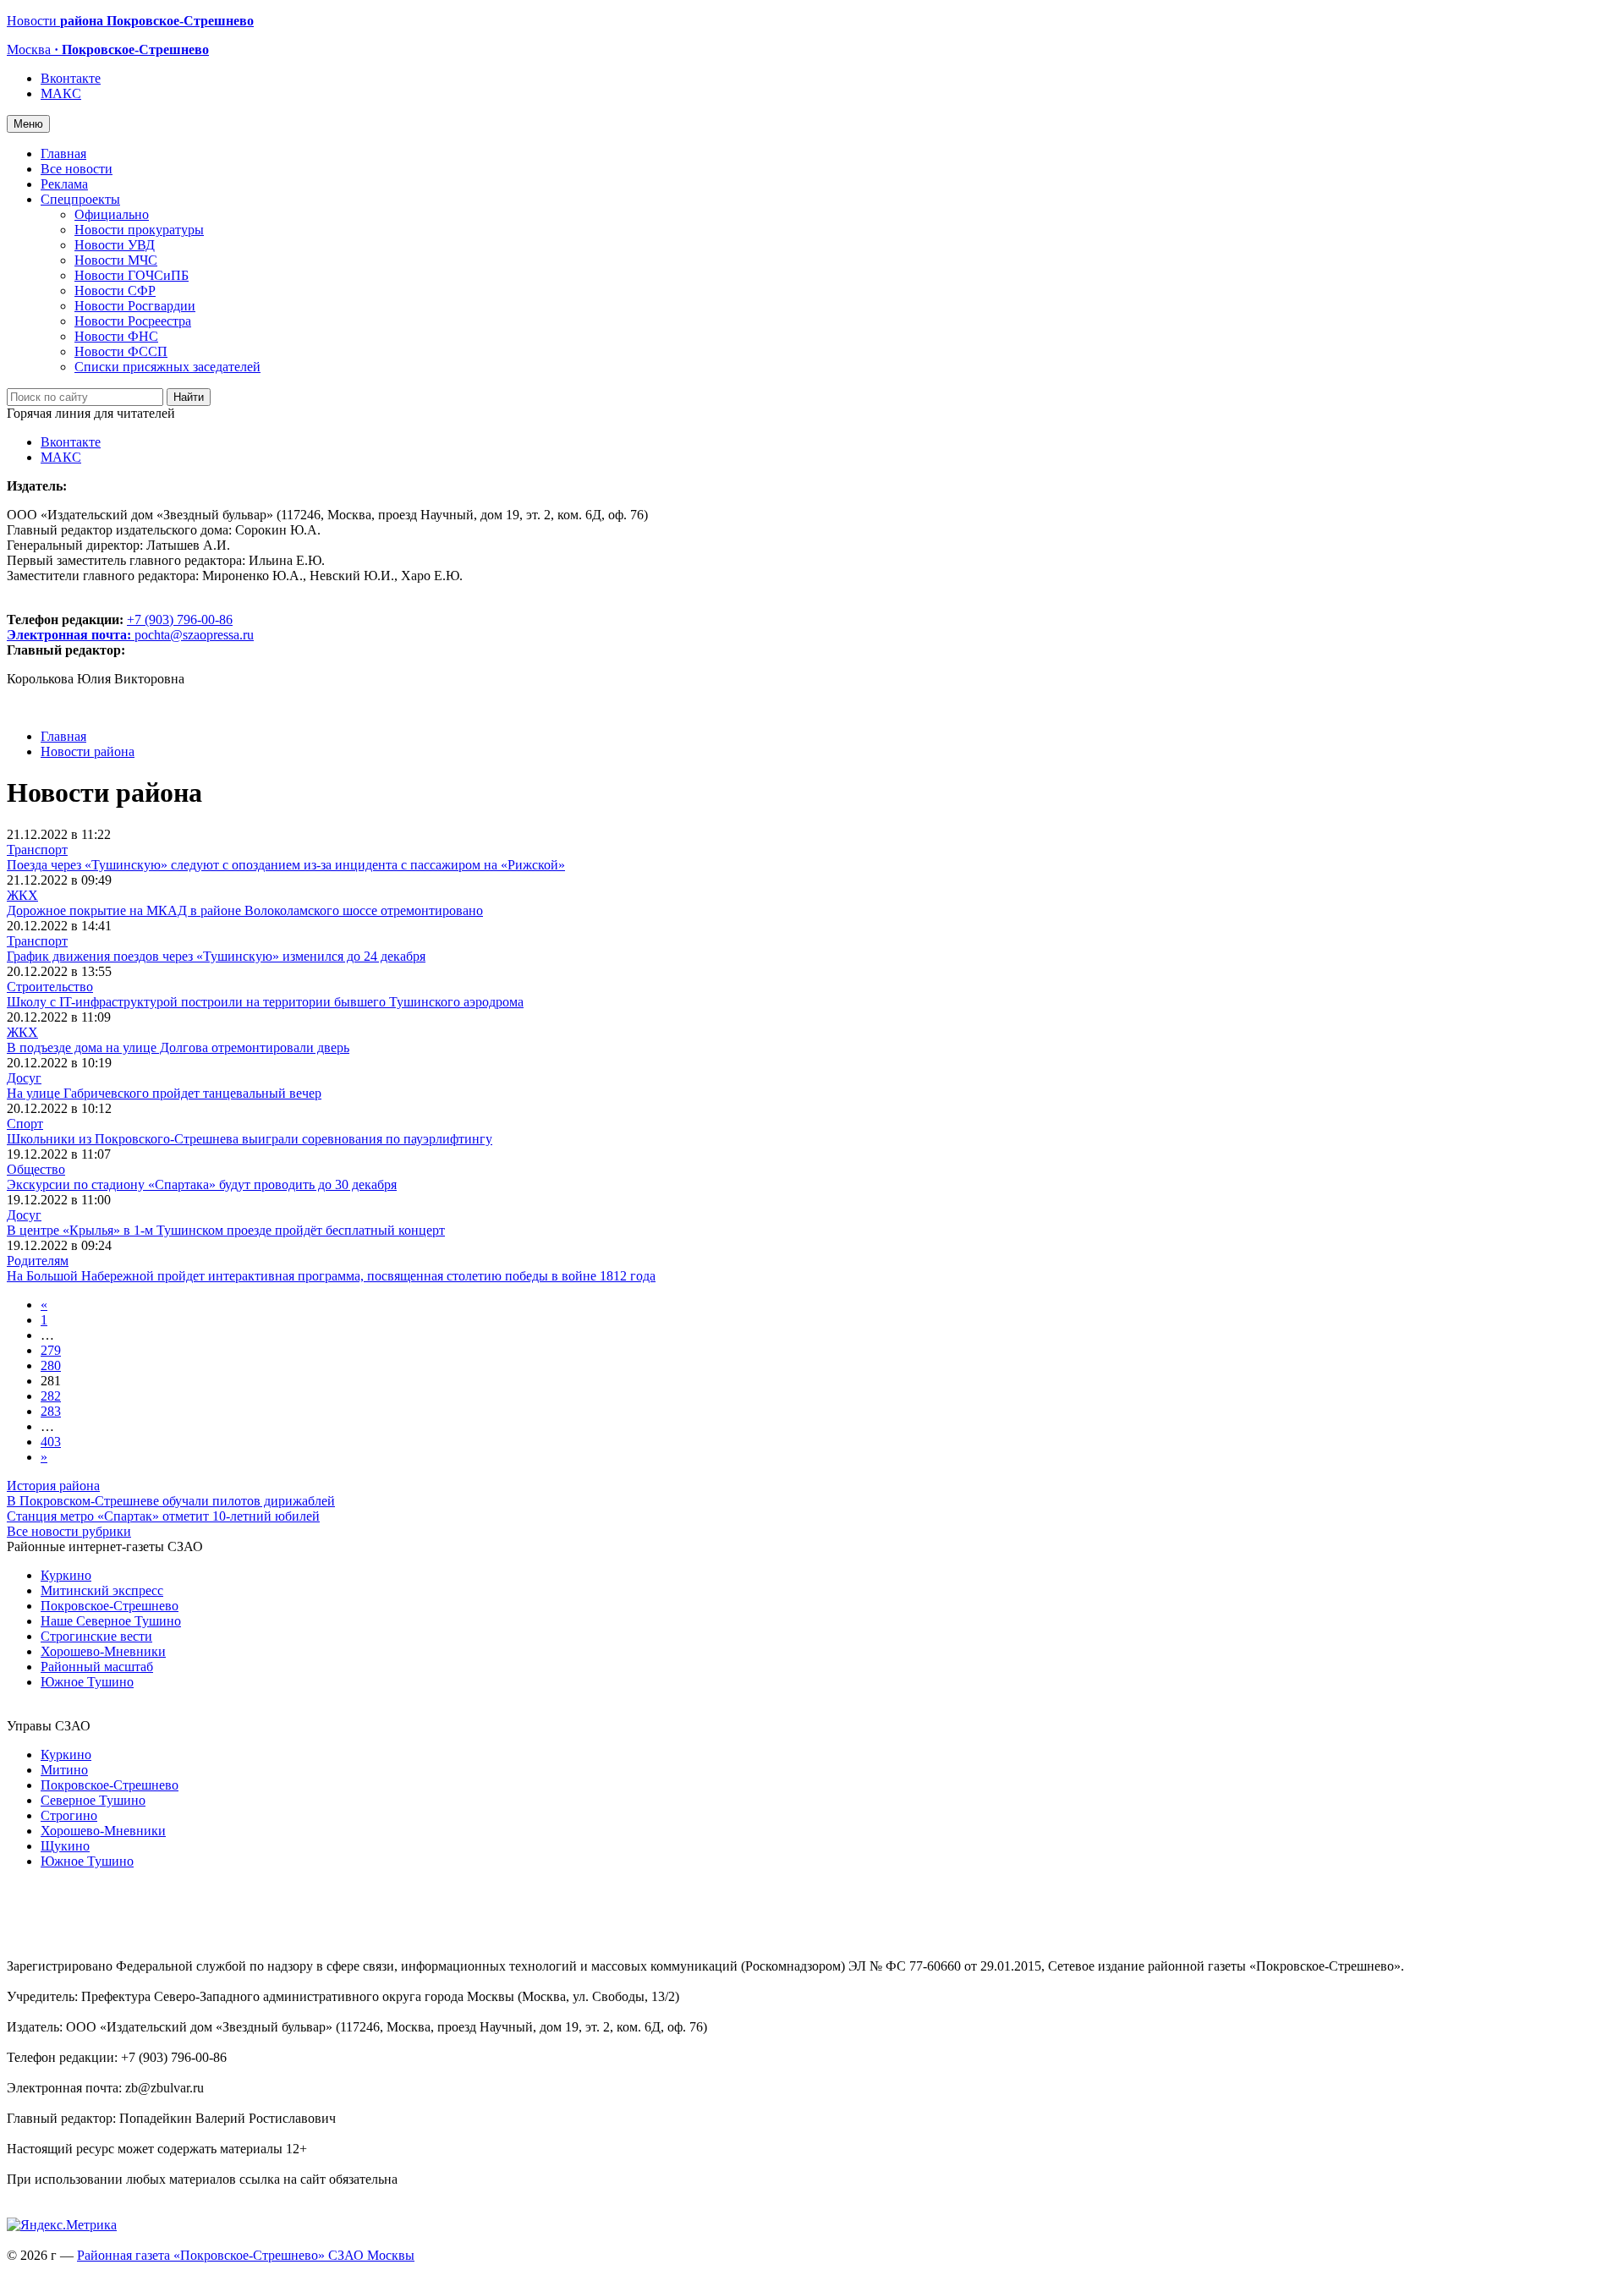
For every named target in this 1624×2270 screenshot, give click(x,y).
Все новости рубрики (69, 1531)
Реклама (64, 184)
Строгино (69, 1815)
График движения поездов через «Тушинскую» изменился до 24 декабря (216, 956)
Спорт (25, 1124)
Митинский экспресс (102, 1590)
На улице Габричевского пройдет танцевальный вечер (164, 1093)
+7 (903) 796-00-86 (120, 627)
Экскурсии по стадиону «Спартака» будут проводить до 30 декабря (202, 1184)
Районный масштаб (97, 1667)
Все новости (77, 169)
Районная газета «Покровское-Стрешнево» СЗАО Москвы (246, 2255)
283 (51, 1411)
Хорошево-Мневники (103, 1651)
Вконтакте (71, 78)
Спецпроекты (80, 199)
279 (51, 1350)
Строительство (50, 987)
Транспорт (37, 850)
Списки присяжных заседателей (167, 367)
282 (51, 1396)
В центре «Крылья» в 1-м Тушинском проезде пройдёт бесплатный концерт (226, 1230)
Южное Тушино (87, 1682)
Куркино (66, 1575)
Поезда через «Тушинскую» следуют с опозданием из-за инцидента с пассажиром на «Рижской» (286, 865)
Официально (112, 214)
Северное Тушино (93, 1800)
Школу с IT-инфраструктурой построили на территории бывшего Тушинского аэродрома (265, 1002)
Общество (36, 1169)
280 (51, 1365)
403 (51, 1442)
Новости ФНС (116, 336)
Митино (64, 1770)
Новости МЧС (116, 260)
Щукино (65, 1846)
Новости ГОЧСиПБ (132, 275)
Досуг (24, 1078)
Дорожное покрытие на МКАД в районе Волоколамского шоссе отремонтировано (245, 910)
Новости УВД (115, 245)
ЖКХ (22, 895)
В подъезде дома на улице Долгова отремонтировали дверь (178, 1047)
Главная (63, 154)
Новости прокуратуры (139, 230)
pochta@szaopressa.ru (194, 635)
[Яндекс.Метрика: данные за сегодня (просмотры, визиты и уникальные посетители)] (62, 2225)
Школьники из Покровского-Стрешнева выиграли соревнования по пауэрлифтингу (250, 1139)
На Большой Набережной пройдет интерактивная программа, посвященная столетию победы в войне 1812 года (331, 1276)
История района (53, 1486)
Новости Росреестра (133, 321)
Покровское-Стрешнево (110, 1606)
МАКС (61, 93)
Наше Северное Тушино (111, 1621)
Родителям (38, 1261)
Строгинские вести (96, 1636)
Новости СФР (115, 291)
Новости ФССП (121, 351)
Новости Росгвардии (135, 306)
